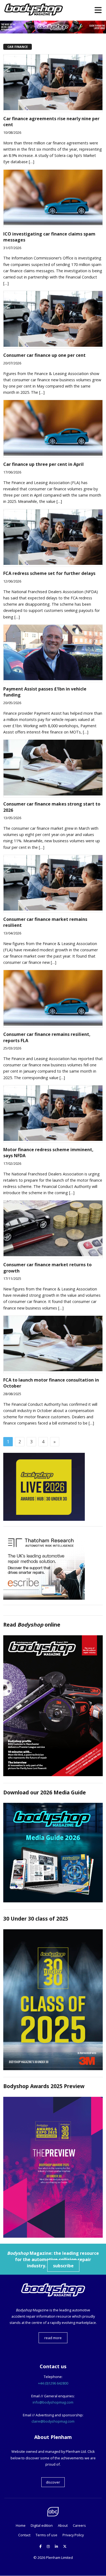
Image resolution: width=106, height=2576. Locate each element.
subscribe (63, 2266)
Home (21, 2525)
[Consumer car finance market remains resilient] (53, 909)
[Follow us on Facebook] (40, 2546)
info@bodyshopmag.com (53, 2402)
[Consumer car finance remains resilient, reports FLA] (53, 1024)
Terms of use (46, 2535)
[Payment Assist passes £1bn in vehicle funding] (53, 679)
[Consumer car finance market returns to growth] (53, 1255)
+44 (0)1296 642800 (53, 2383)
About (63, 2525)
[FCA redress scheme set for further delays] (53, 563)
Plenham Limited (59, 2558)
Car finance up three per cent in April (43, 464)
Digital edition (42, 2525)
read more (53, 2338)
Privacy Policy (73, 2535)
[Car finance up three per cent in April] (53, 454)
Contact (24, 2535)
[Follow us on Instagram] (48, 2546)
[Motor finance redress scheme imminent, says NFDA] (53, 1139)
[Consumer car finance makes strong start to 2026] (53, 794)
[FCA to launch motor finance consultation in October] (53, 1370)
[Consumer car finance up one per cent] (53, 345)
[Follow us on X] (65, 2546)
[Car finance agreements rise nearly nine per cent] (53, 109)
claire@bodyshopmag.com (53, 2421)
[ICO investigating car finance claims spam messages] (53, 224)
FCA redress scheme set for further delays (49, 573)
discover (53, 2482)
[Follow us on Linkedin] (56, 2546)
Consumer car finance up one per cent (44, 355)
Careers (79, 2525)
